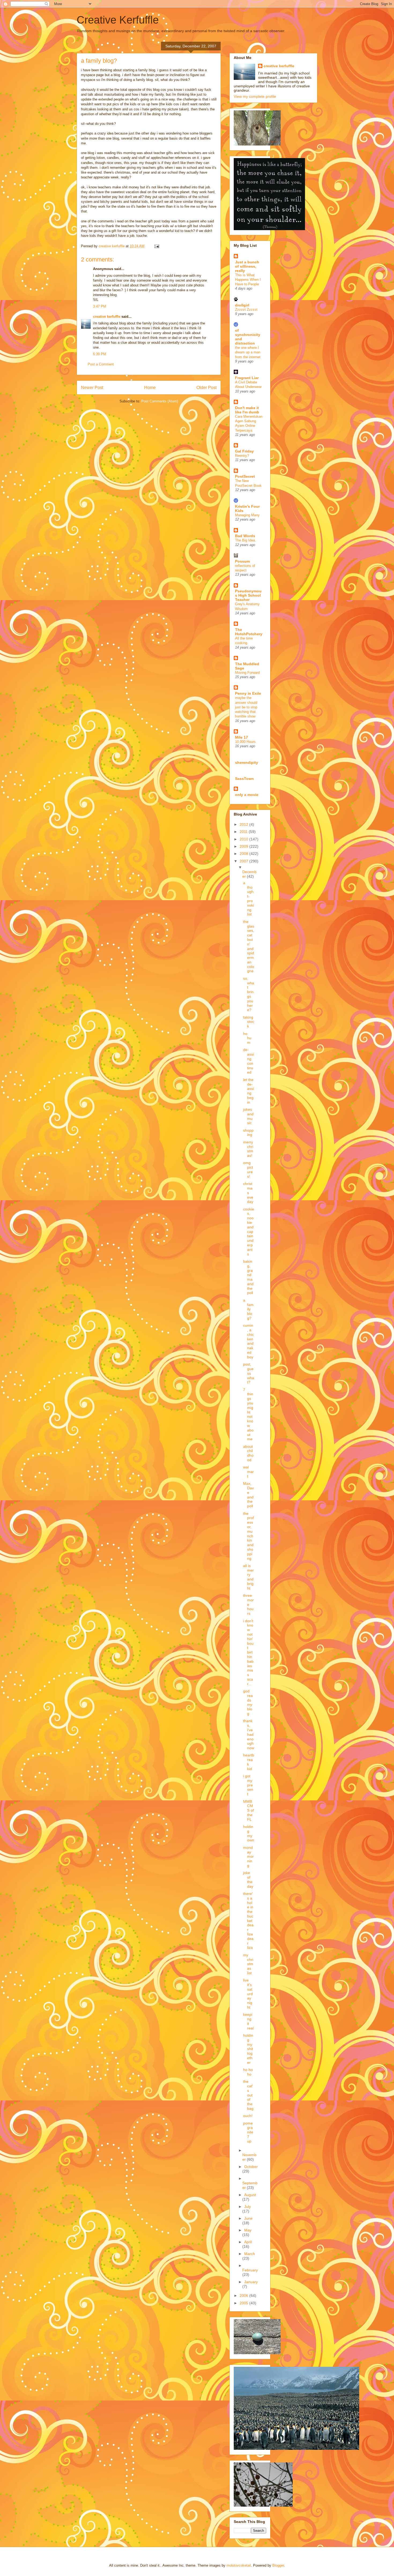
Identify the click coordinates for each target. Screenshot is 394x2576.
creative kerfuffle (107, 317)
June (248, 2218)
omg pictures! (248, 1169)
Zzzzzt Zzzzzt (246, 310)
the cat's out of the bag (248, 2095)
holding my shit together (248, 2049)
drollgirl (242, 305)
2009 (244, 846)
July (248, 2207)
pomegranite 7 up (248, 2132)
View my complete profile (255, 96)
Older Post (207, 388)
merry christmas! (248, 1149)
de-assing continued (248, 1061)
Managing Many (247, 515)
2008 (244, 854)
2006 (244, 2295)
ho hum (247, 1038)
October (251, 2167)
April (248, 2242)
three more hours (248, 1604)
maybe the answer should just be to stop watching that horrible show (246, 707)
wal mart (248, 1472)
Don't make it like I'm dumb (247, 410)
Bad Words (245, 536)
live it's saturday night (248, 1994)
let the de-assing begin (248, 1091)
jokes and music (248, 1116)
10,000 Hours (245, 742)
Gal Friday (244, 451)
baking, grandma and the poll (248, 1277)
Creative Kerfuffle (118, 20)
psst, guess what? (249, 1373)
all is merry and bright (248, 1577)
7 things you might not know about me (248, 1414)
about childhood (248, 1453)
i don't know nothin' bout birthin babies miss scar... (248, 1652)
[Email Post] (156, 246)
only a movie (247, 795)
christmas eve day (248, 1193)
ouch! (248, 2116)
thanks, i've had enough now (249, 1734)
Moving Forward (247, 673)
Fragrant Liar (247, 378)
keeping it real (248, 2021)
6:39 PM (100, 354)
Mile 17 (241, 737)
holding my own (249, 1833)
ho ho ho (248, 2072)
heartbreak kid (249, 1762)
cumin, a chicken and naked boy (248, 1341)
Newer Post (92, 388)
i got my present (248, 1785)
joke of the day (248, 1879)
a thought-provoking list (248, 899)
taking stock (249, 1022)
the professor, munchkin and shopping (248, 1536)
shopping (248, 1133)
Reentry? (242, 456)
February (250, 2270)
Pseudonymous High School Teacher (248, 595)
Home (150, 388)
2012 (244, 824)
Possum (242, 561)
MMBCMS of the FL (248, 1810)
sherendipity (247, 762)
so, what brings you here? (249, 994)
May (248, 2230)
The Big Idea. (246, 540)
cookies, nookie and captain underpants (249, 1232)
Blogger (278, 2565)
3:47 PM (100, 306)
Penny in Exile (248, 693)
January (251, 2282)
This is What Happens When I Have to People (248, 280)
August (250, 2195)
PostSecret (245, 476)
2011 (244, 832)
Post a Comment (101, 364)
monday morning (248, 1857)
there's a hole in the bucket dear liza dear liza (248, 1921)
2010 (244, 839)
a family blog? (248, 1309)
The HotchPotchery (249, 632)
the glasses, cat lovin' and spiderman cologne (249, 946)
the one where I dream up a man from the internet (248, 352)
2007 (244, 861)
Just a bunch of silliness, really (247, 266)
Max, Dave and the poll (248, 1495)
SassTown (244, 779)
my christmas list (248, 1964)
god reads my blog (248, 1702)
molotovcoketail (239, 2565)
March (250, 2254)
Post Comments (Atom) (160, 401)
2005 (244, 2303)
